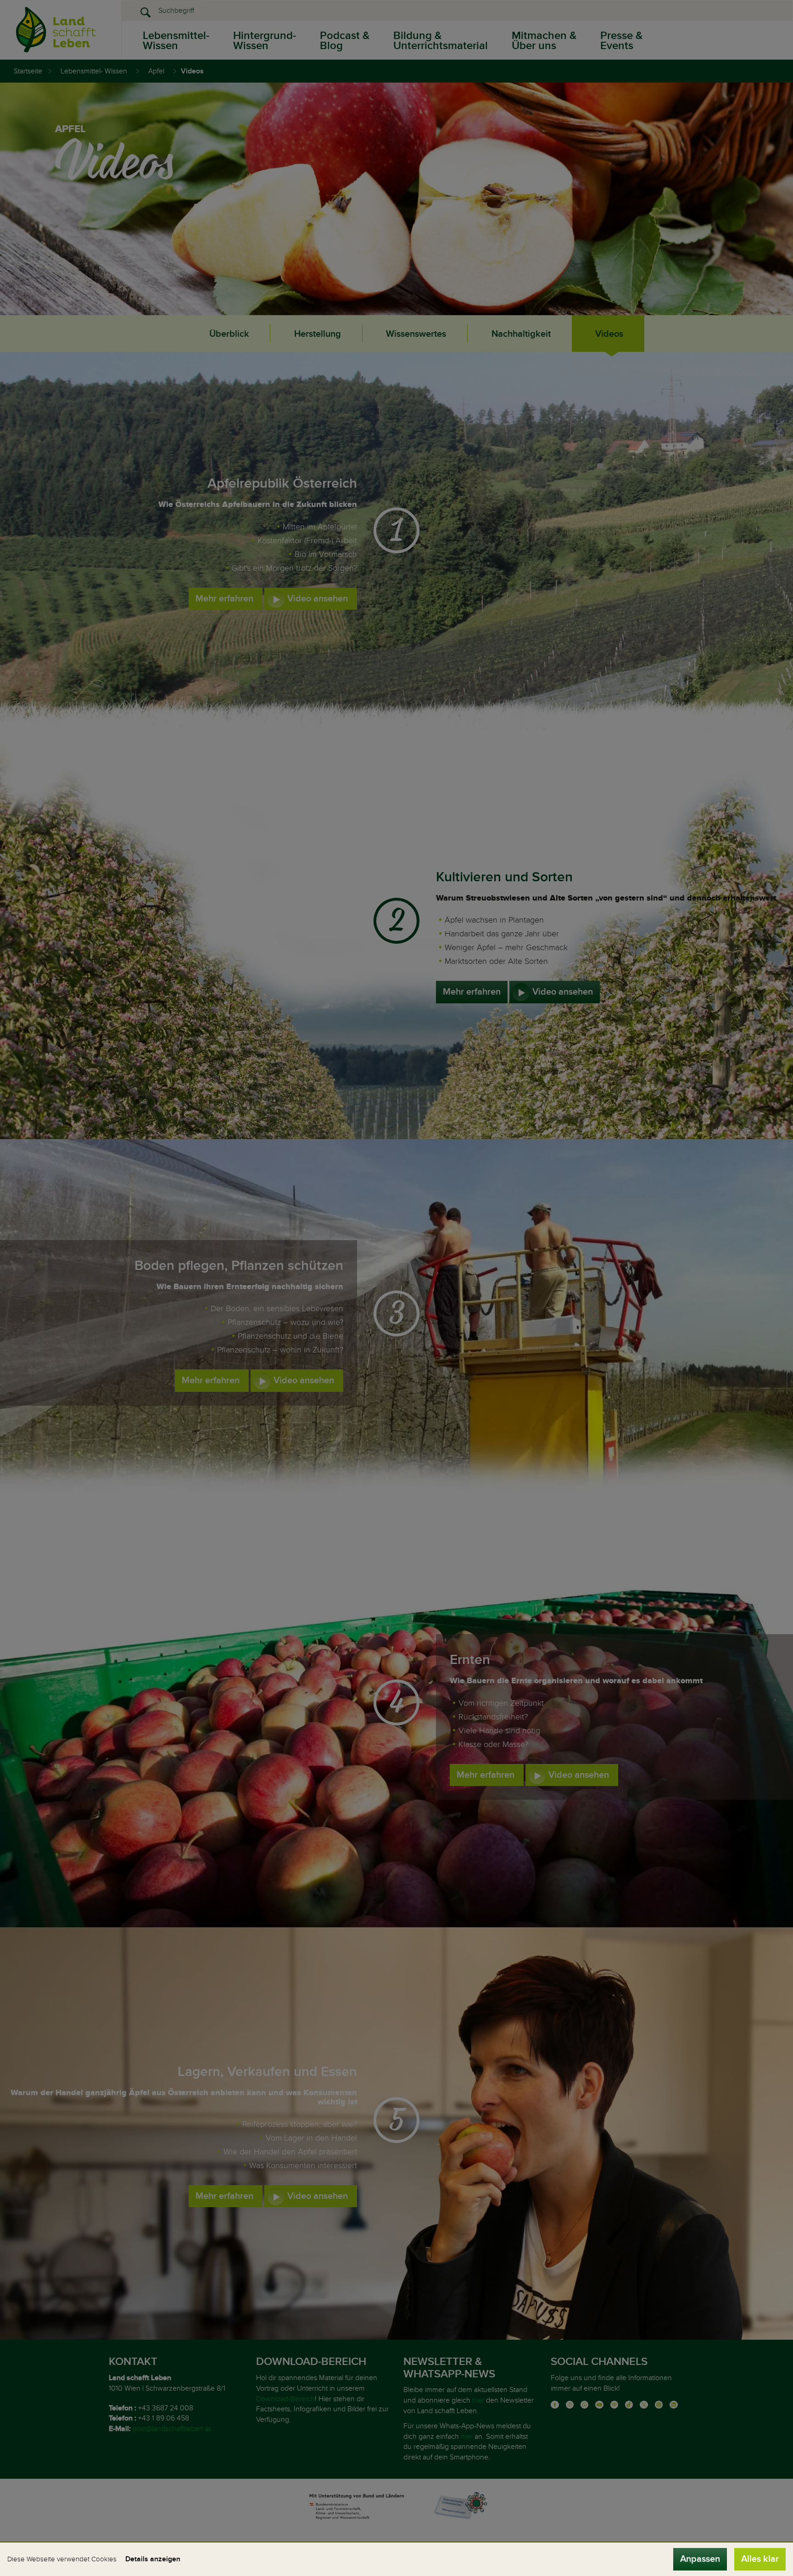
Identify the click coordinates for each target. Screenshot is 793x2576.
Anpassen (700, 2559)
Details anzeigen (153, 2559)
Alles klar (760, 2559)
